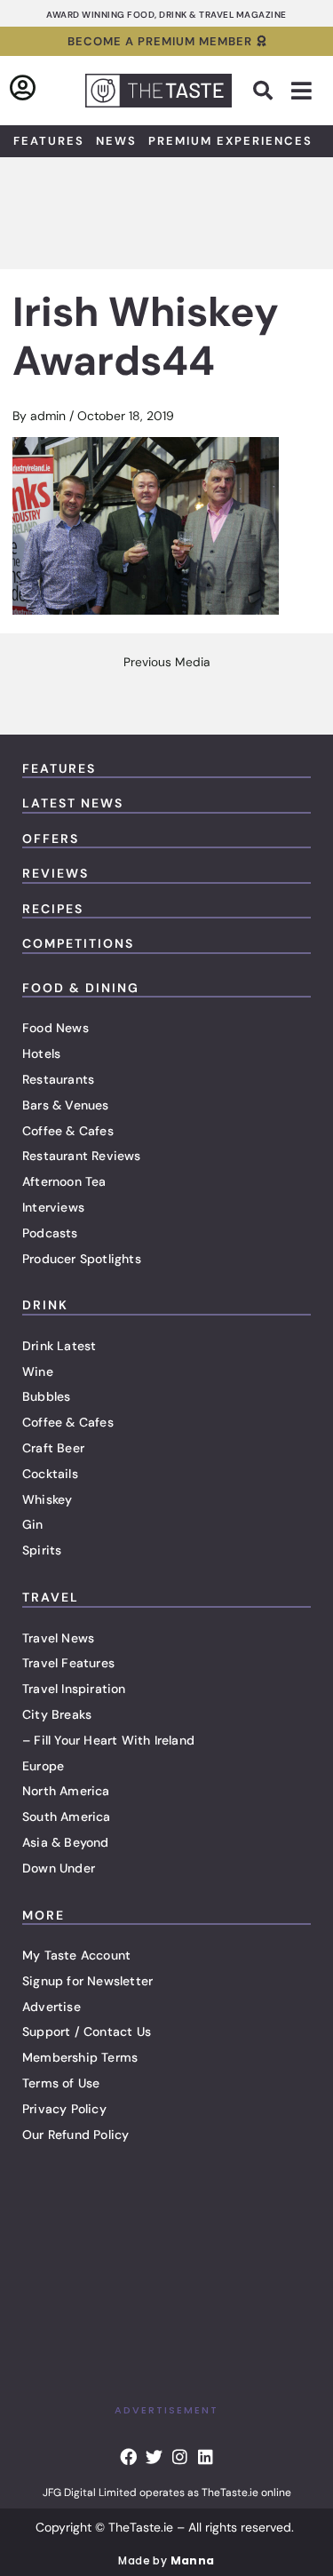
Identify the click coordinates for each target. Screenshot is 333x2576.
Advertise (52, 2007)
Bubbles (46, 1396)
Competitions (78, 943)
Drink (45, 1305)
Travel (51, 1597)
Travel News (58, 1638)
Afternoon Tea (64, 1181)
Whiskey (47, 1499)
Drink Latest (59, 1346)
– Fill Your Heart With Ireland (108, 1740)
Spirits (42, 1550)
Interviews (53, 1207)
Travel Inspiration (74, 1689)
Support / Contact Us (87, 2031)
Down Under (59, 1868)
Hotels (41, 1053)
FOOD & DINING (81, 988)
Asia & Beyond (66, 1842)
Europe (43, 1766)
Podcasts (50, 1233)
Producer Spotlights (82, 1259)
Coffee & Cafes (68, 1131)
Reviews (55, 873)
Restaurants (58, 1079)
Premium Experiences (230, 141)
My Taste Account (76, 1955)
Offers (51, 839)
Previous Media (166, 663)
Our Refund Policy (75, 2135)
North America (66, 1791)
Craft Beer (53, 1448)
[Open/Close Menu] (301, 91)
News (116, 141)
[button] (263, 91)
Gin (33, 1524)
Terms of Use (61, 2083)
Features (49, 141)
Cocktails (50, 1474)
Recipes (53, 909)
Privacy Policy (64, 2109)
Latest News (73, 803)
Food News (55, 1028)
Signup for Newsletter (87, 1981)
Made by (166, 2560)
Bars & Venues (66, 1105)
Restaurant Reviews (82, 1156)
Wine (38, 1371)
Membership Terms (80, 2057)
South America (67, 1817)
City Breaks (57, 1714)
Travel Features (68, 1663)
